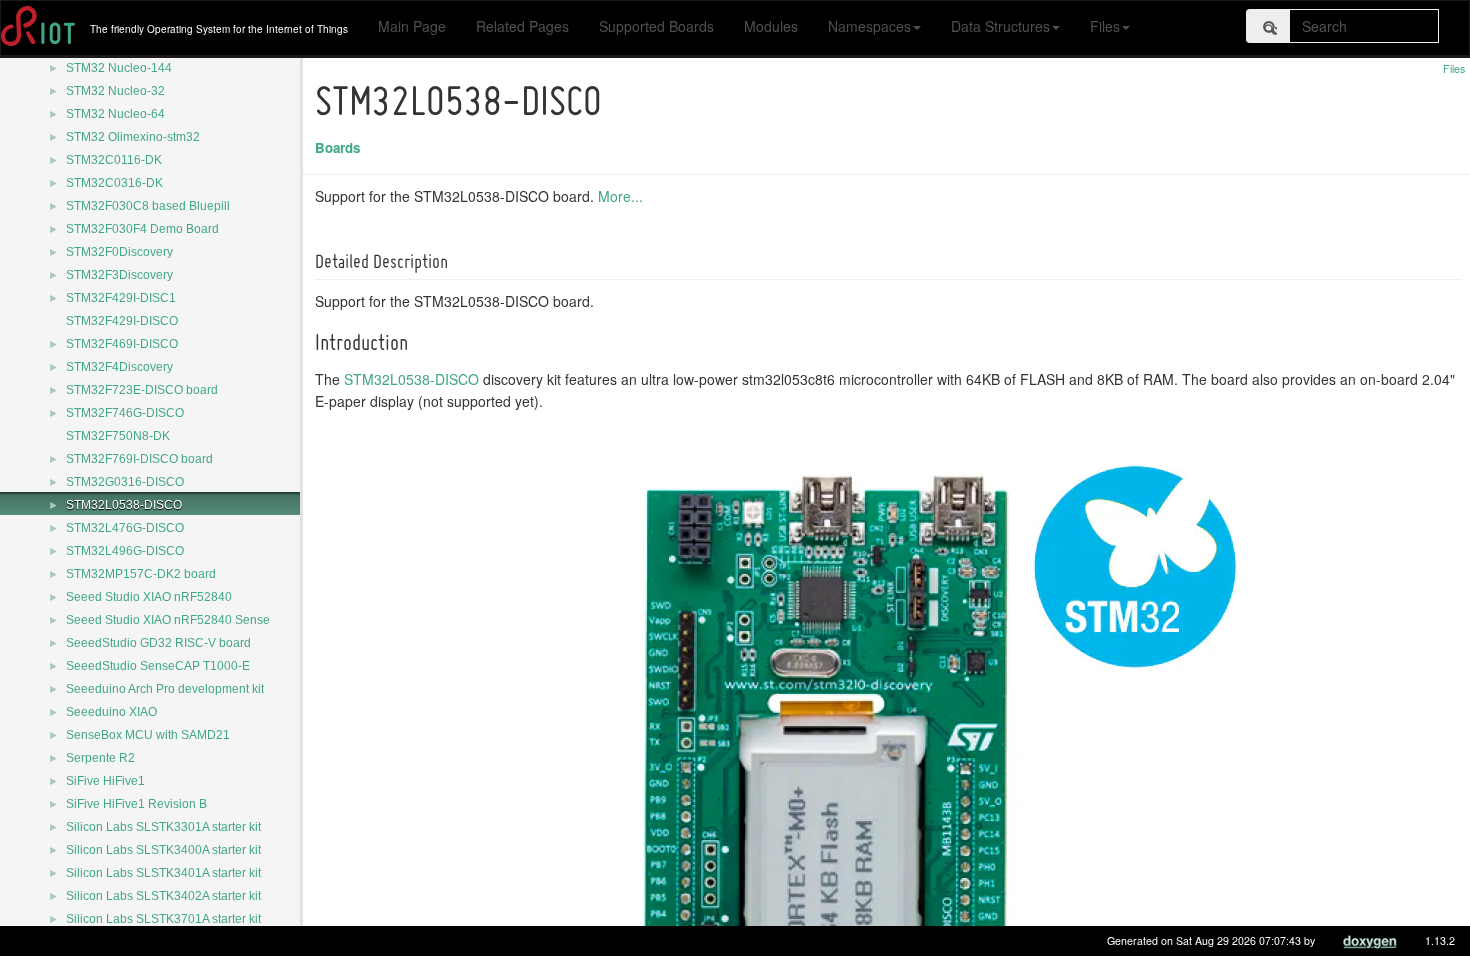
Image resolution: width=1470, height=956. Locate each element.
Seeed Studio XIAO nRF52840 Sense (168, 620)
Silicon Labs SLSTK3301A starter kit (163, 827)
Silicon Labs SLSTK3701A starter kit (163, 919)
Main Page (412, 26)
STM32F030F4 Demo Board (142, 229)
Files (1105, 26)
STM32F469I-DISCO (122, 344)
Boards (337, 147)
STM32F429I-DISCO (122, 321)
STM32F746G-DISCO (125, 413)
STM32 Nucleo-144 (119, 68)
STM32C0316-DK (114, 183)
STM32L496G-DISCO (125, 551)
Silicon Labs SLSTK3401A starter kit (163, 873)
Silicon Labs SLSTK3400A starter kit (163, 850)
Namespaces (869, 26)
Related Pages (522, 26)
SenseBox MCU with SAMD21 (148, 735)
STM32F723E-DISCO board (142, 390)
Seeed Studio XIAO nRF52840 (149, 597)
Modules (771, 26)
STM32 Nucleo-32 (115, 91)
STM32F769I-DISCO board (139, 459)
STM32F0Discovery (119, 252)
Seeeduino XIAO (111, 712)
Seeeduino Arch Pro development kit (165, 689)
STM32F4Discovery (119, 367)
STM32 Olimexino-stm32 (133, 137)
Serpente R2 (100, 758)
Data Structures (1000, 26)
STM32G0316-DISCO (125, 482)
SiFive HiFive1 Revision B (136, 804)
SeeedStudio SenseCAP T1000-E (158, 666)
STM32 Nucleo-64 (115, 114)
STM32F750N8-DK (118, 436)
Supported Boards (656, 26)
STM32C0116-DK (114, 160)
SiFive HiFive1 (105, 781)
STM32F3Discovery (119, 275)
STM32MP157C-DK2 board (141, 574)
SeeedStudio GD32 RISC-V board (158, 643)
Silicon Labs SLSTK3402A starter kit (163, 896)
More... (620, 196)
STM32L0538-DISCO (124, 505)
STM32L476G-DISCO (125, 528)
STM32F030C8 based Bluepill (148, 206)
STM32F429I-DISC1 (121, 298)
